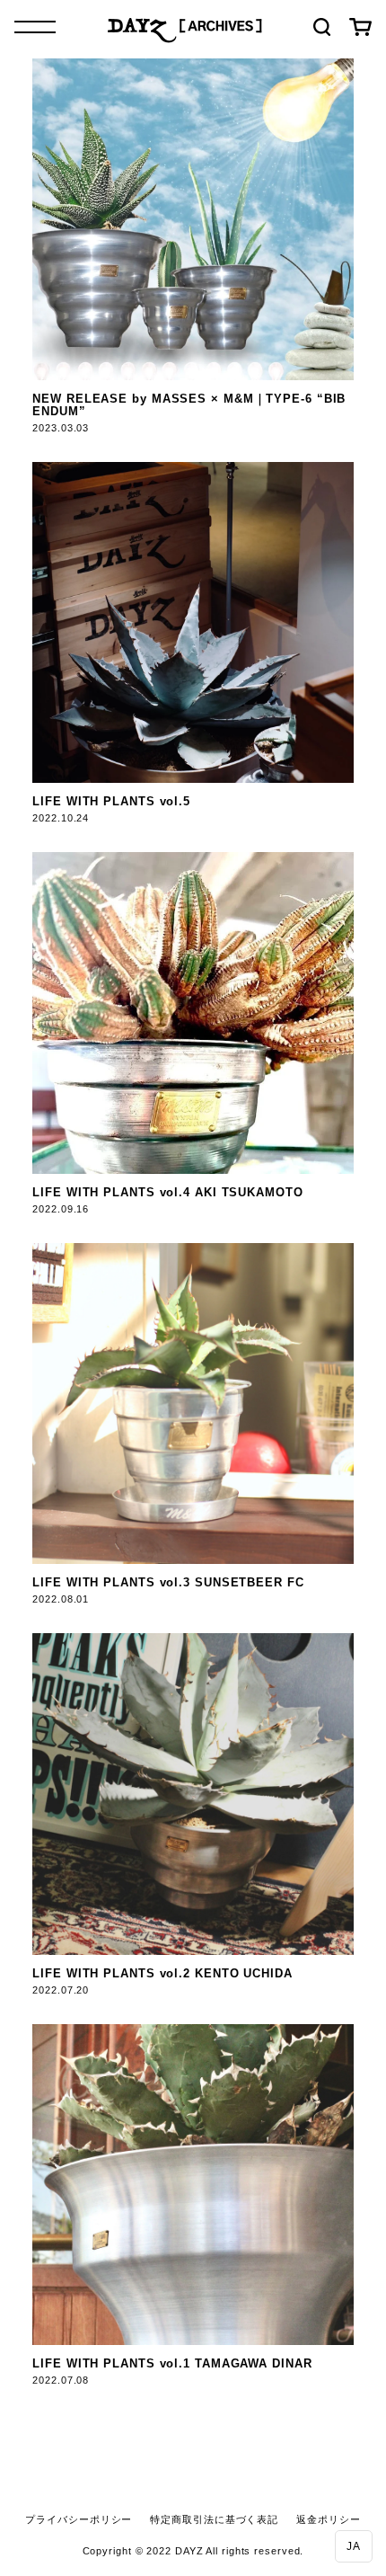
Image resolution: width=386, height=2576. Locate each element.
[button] (354, 2546)
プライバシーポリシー (79, 2519)
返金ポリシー (328, 2519)
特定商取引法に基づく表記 (214, 2519)
